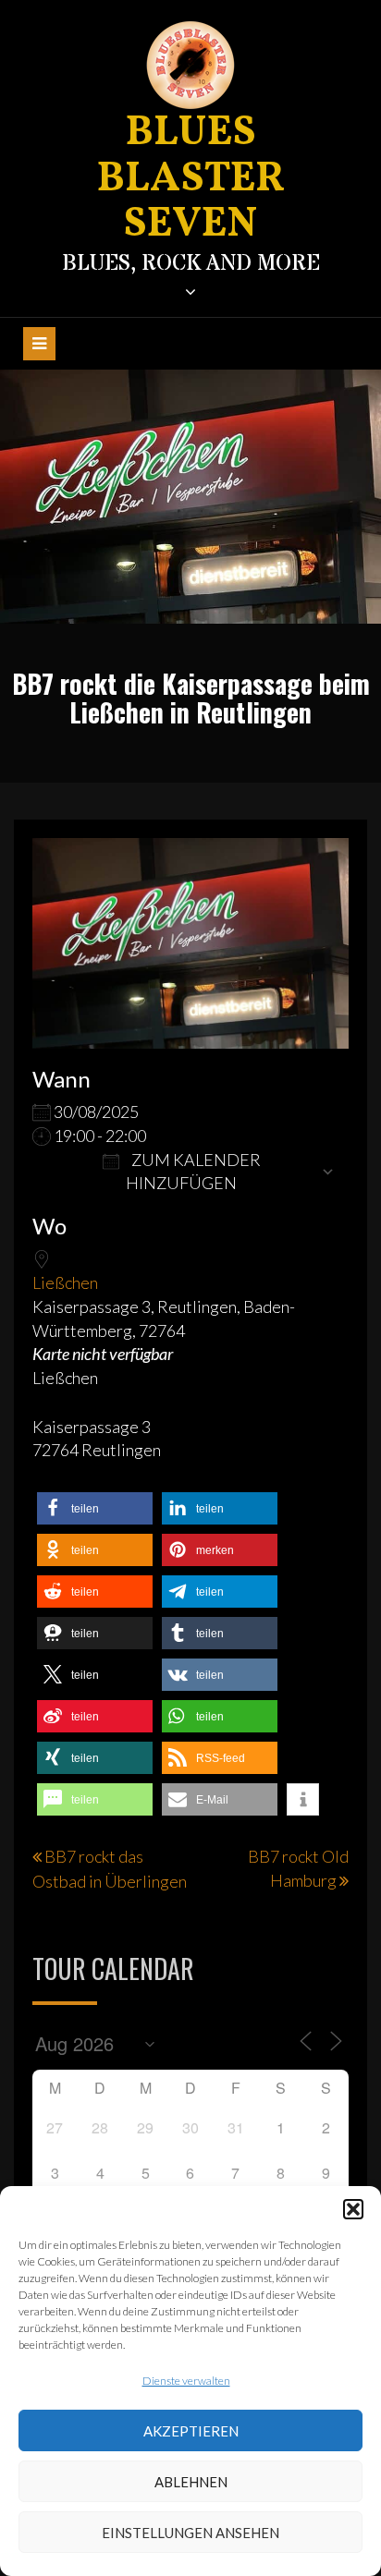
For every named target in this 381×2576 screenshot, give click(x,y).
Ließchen (65, 1282)
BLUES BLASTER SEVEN (191, 179)
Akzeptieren (191, 2431)
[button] (353, 2209)
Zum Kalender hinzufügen (193, 1172)
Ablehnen (191, 2482)
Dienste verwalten (186, 2381)
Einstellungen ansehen (190, 2533)
